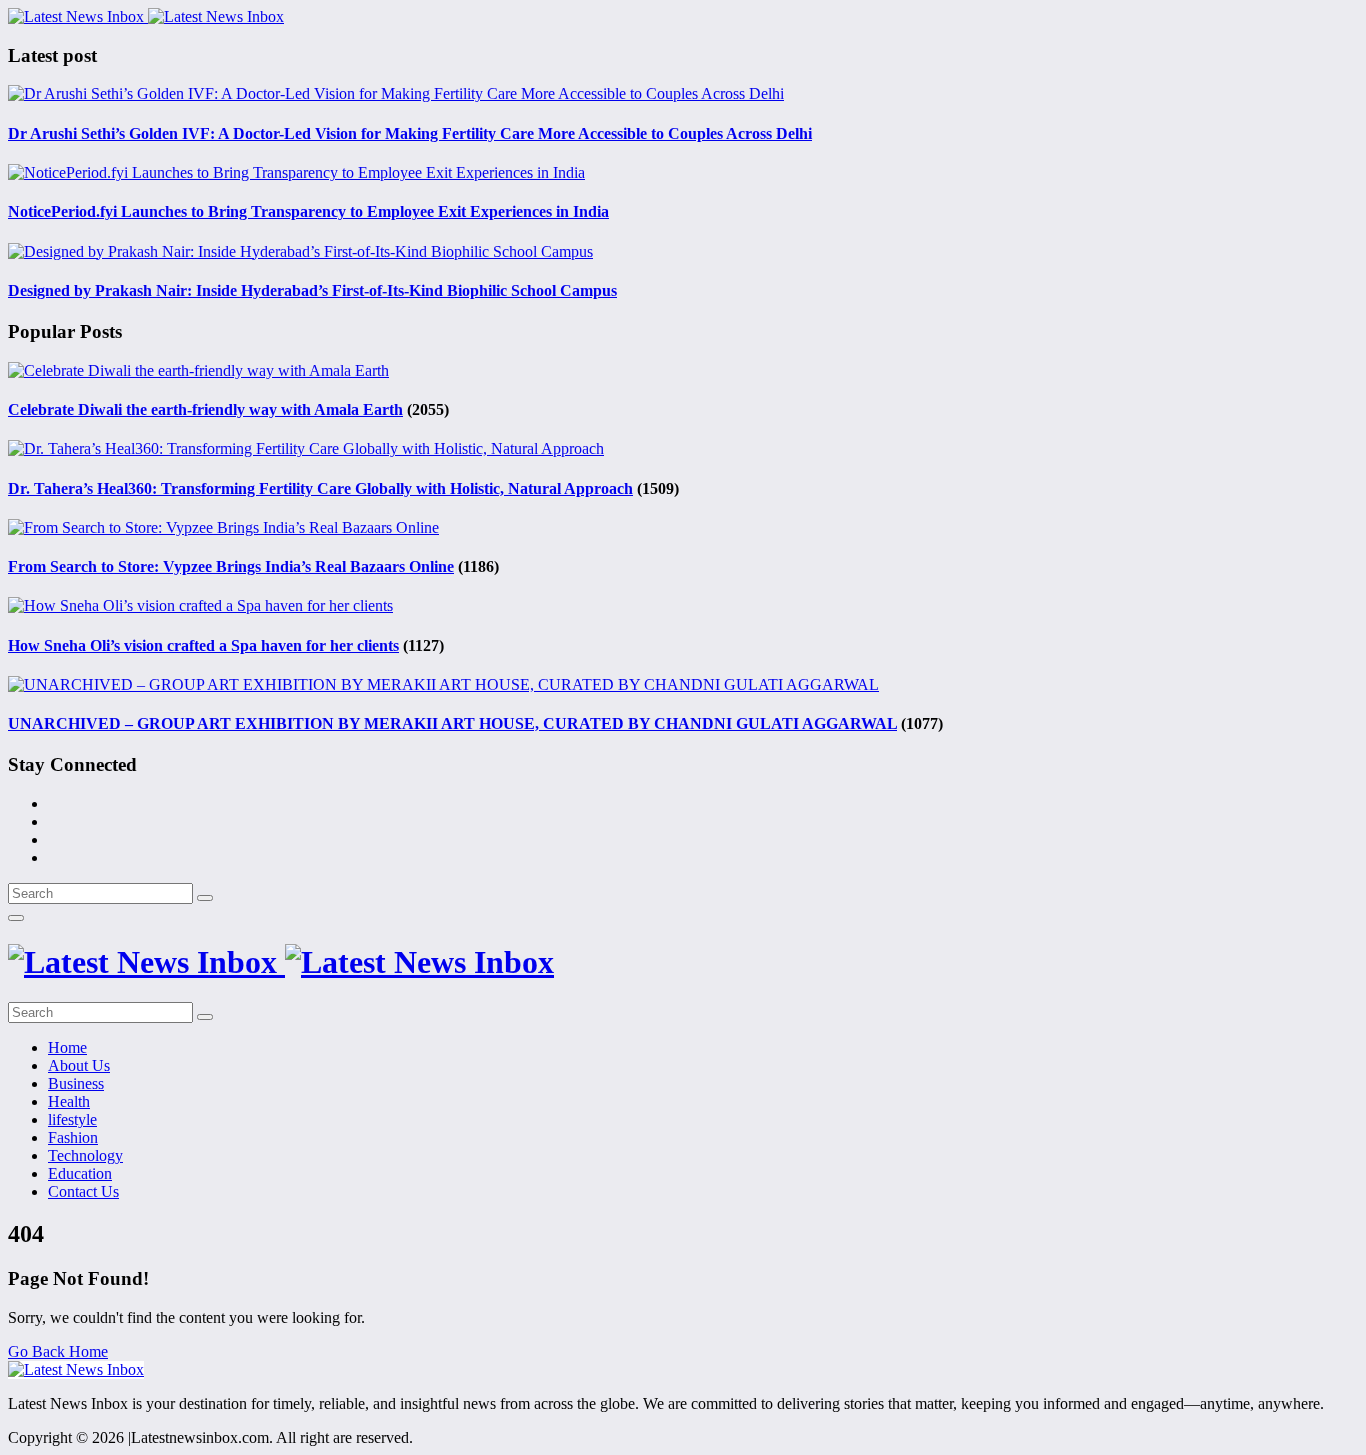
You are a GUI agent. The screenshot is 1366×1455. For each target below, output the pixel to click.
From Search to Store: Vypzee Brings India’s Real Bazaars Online (231, 566)
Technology (85, 1155)
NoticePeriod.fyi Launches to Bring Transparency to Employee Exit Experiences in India (308, 211)
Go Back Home (58, 1351)
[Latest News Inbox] (146, 16)
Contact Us (83, 1191)
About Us (79, 1065)
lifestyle (72, 1119)
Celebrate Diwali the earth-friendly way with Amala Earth (205, 409)
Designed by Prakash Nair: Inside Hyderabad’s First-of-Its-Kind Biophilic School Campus (312, 290)
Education (80, 1173)
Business (76, 1083)
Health (69, 1101)
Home (67, 1047)
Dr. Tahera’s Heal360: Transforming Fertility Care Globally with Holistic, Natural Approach (320, 488)
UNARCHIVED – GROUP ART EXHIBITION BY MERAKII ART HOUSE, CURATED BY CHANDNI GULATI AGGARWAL (452, 723)
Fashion (73, 1137)
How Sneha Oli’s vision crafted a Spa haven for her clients (203, 645)
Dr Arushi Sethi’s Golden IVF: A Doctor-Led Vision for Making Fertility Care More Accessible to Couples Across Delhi (410, 133)
